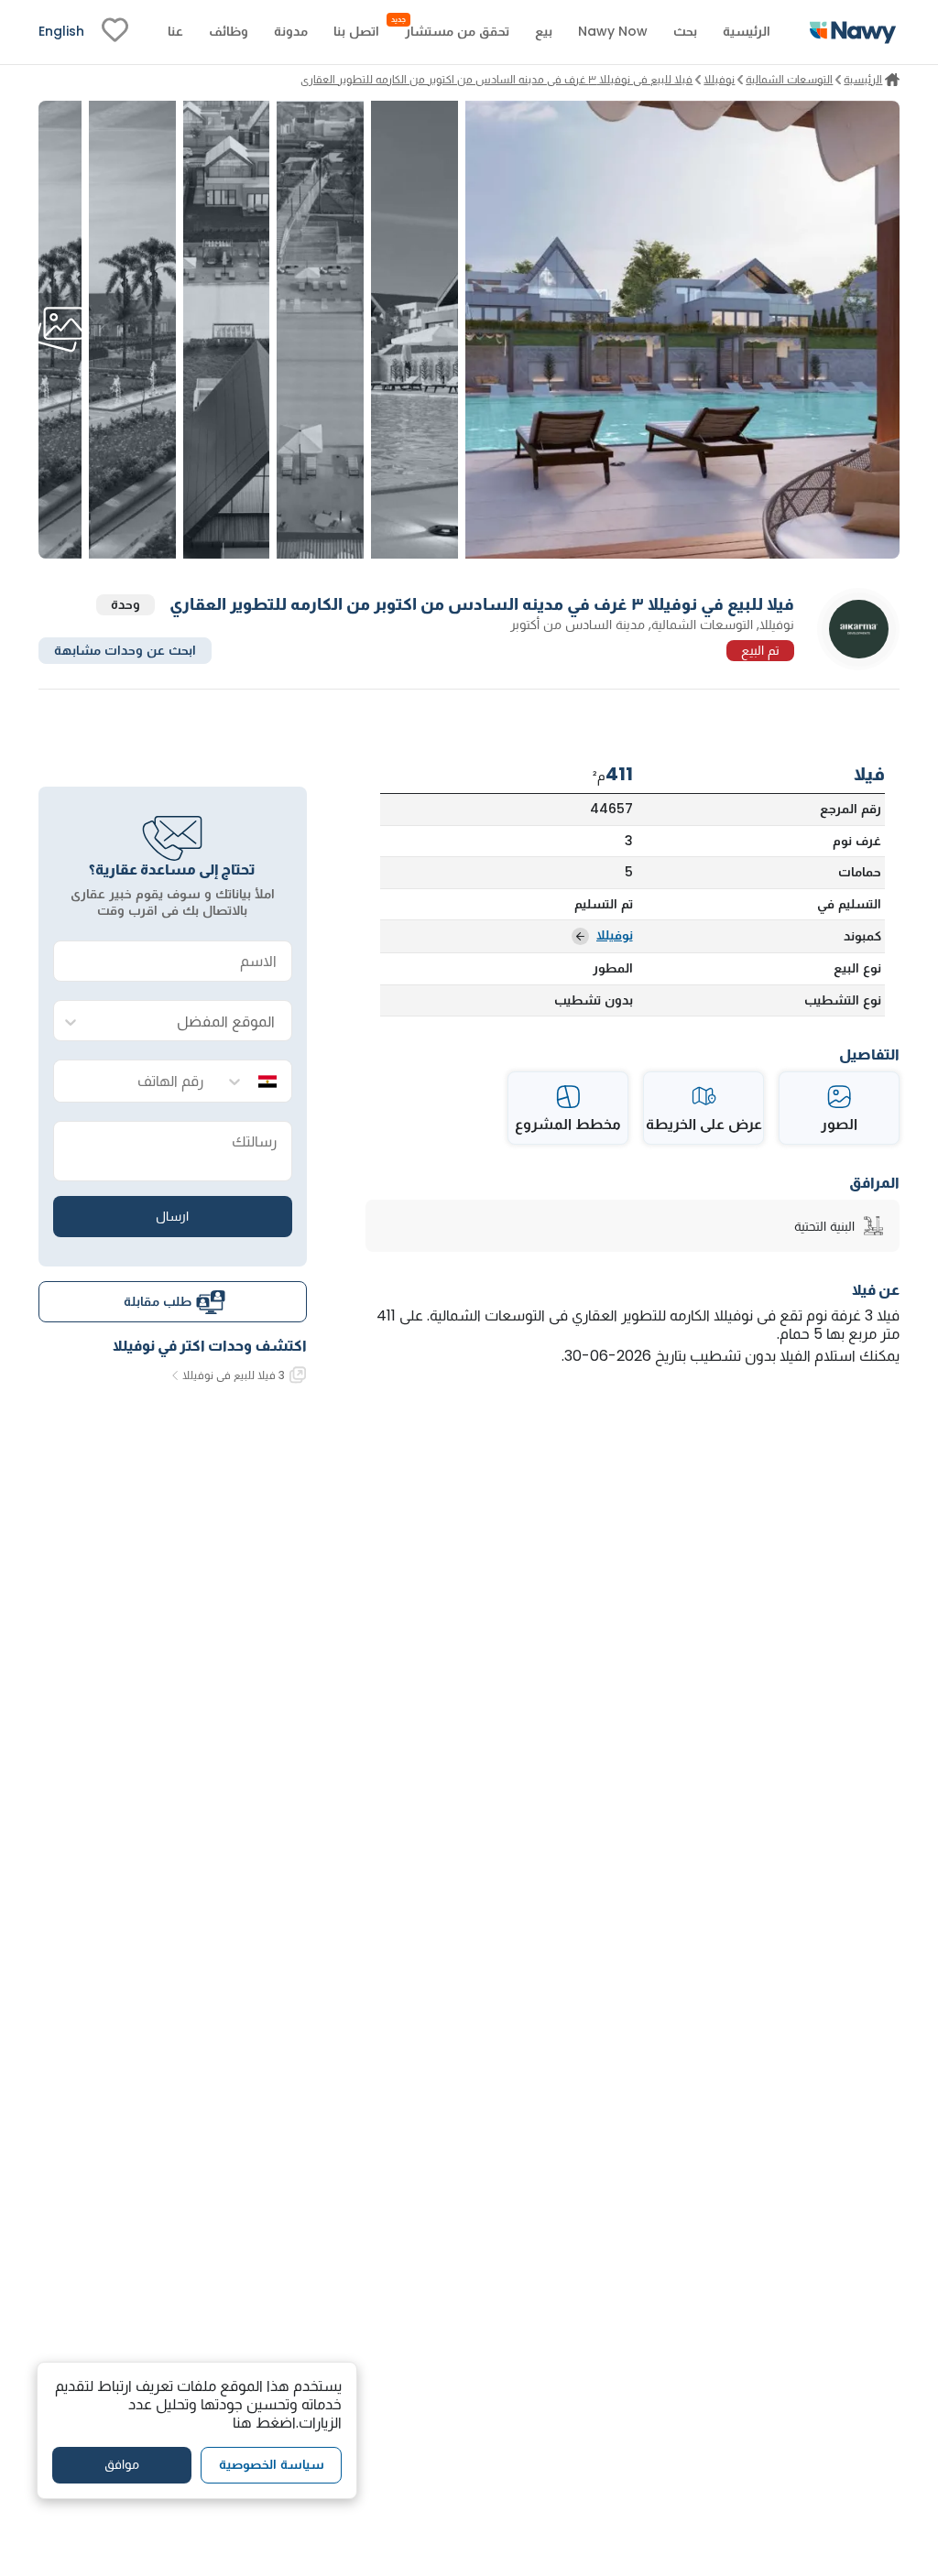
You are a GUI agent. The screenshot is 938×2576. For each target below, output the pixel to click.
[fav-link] (115, 32)
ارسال (172, 1216)
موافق (122, 2464)
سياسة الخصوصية (272, 2464)
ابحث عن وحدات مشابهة (125, 650)
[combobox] (191, 1022)
